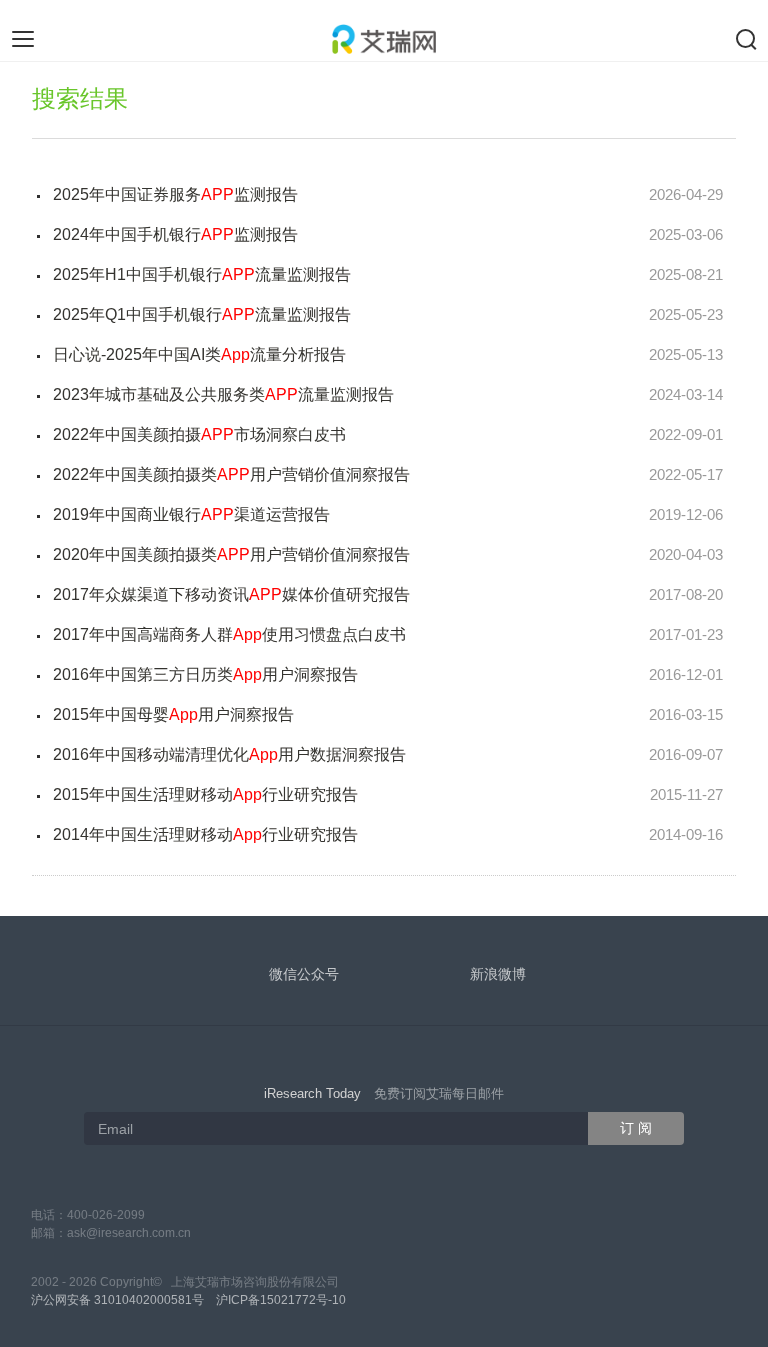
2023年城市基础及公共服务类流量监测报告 (223, 394)
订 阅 (636, 1128)
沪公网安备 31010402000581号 (117, 1300)
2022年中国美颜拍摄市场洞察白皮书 (199, 434)
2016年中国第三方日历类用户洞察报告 (205, 674)
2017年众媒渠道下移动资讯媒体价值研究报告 (231, 594)
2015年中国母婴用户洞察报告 (173, 714)
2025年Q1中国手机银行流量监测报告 (202, 314)
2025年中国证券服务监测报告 (175, 194)
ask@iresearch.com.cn (129, 1233)
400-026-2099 (106, 1215)
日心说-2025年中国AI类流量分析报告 (199, 354)
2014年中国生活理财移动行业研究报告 (205, 834)
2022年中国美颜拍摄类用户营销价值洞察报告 (231, 474)
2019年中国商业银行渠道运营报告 (191, 514)
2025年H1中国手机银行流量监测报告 (202, 274)
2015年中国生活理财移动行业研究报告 (205, 794)
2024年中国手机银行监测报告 (175, 234)
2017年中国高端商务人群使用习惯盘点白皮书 (229, 634)
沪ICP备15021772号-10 (281, 1300)
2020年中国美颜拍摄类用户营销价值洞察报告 (231, 554)
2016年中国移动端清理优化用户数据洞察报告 (229, 754)
